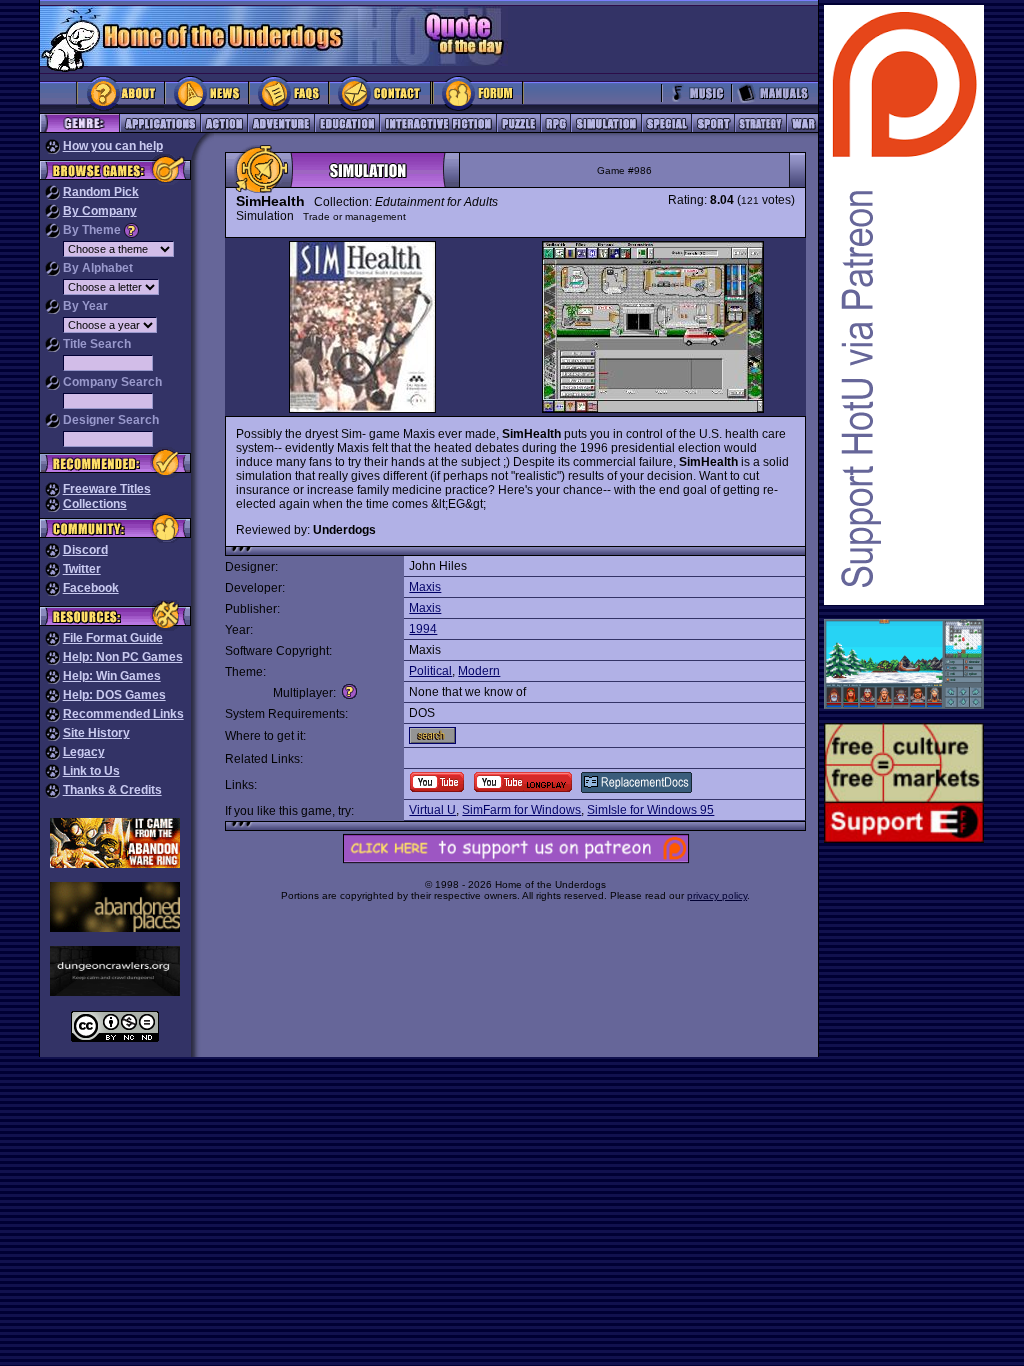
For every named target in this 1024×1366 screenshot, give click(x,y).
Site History (96, 733)
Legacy (84, 752)
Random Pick (101, 192)
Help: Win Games (112, 676)
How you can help (113, 146)
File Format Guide (113, 638)
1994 (423, 629)
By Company (100, 211)
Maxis (425, 587)
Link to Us (91, 771)
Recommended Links (123, 714)
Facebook (91, 588)
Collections (95, 504)
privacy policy (717, 895)
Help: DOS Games (114, 695)
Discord (85, 550)
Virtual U (432, 810)
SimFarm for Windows (521, 810)
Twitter (82, 569)
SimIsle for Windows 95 (650, 810)
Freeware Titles (107, 489)
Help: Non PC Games (123, 657)
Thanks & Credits (112, 790)
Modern (479, 671)
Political (430, 671)
